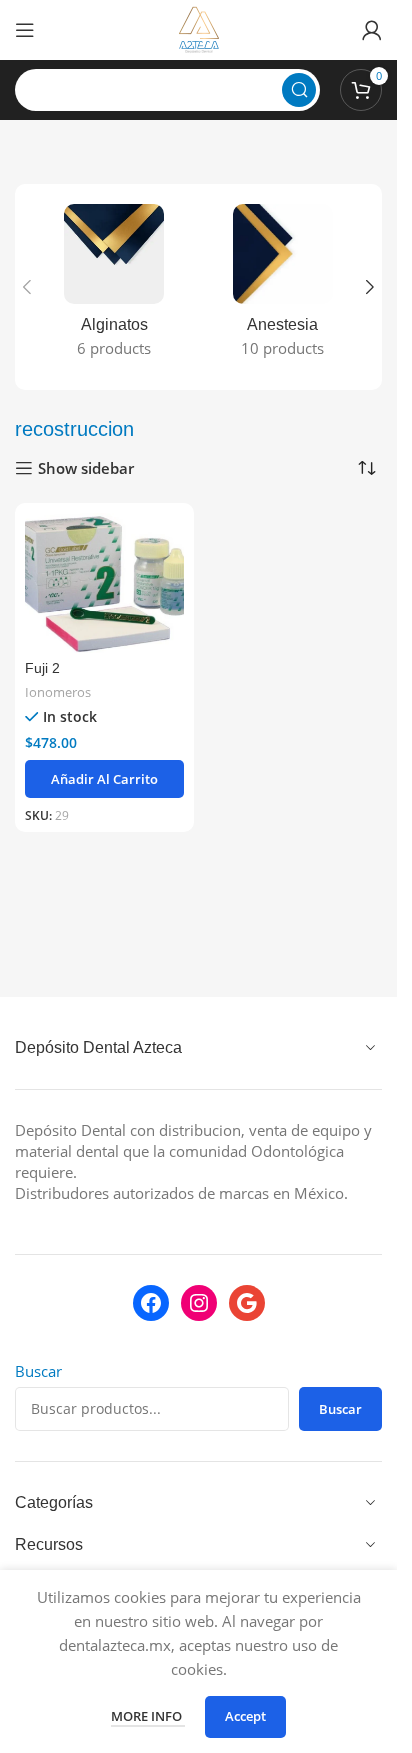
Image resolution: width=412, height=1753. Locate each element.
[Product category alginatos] (114, 287)
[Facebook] (151, 1303)
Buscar (38, 1371)
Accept (245, 1716)
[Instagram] (199, 1303)
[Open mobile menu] (25, 30)
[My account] (372, 30)
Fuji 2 (42, 668)
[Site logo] (199, 28)
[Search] (299, 90)
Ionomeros (58, 692)
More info (148, 1716)
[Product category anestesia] (283, 287)
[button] (27, 287)
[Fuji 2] (104, 583)
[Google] (247, 1303)
